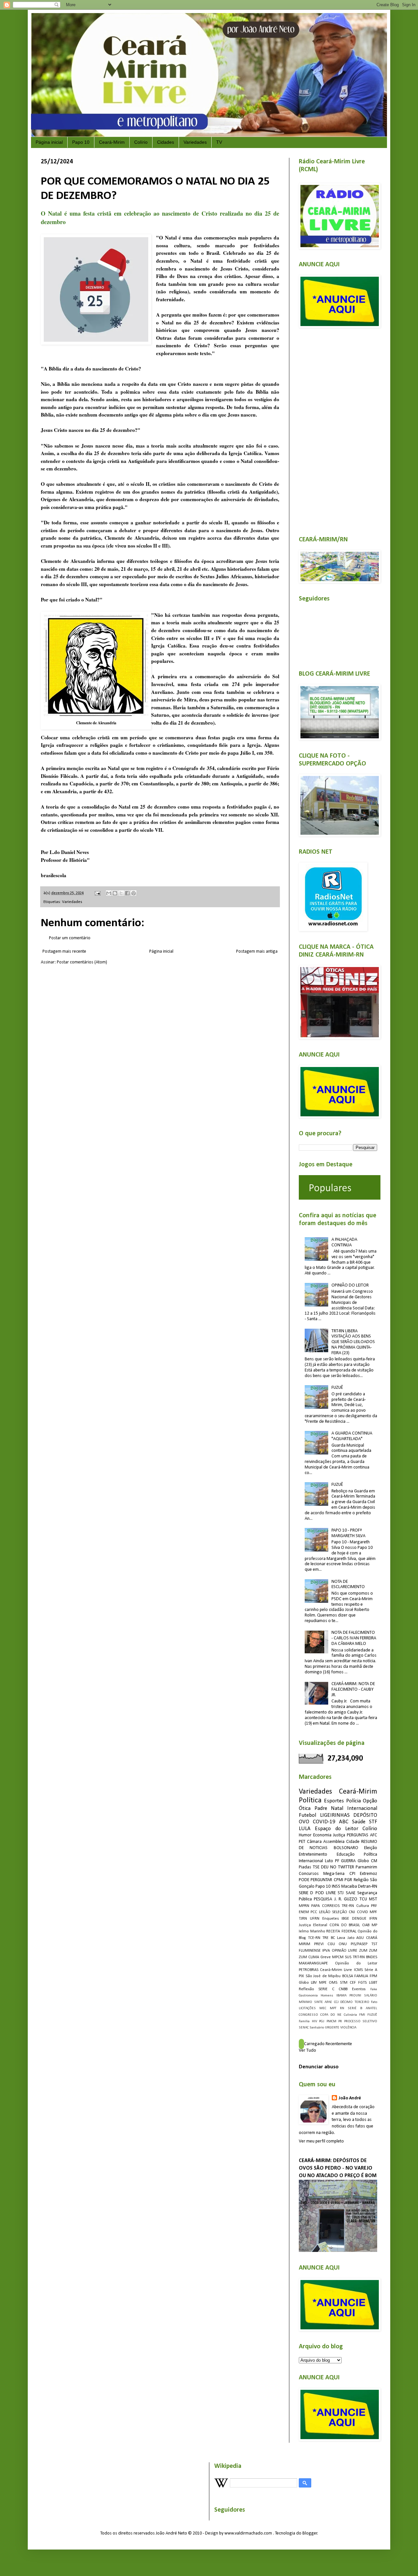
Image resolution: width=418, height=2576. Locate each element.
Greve (326, 1957)
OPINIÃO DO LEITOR (350, 1285)
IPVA (326, 1951)
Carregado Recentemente (328, 2044)
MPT (333, 2008)
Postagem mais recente (64, 952)
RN (342, 2008)
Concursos (309, 1874)
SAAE (351, 1893)
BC (333, 1938)
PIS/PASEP (359, 1944)
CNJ (352, 1912)
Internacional (362, 1808)
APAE (328, 2002)
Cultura (363, 1906)
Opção (370, 1801)
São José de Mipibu (323, 1976)
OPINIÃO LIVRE (345, 1951)
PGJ (322, 2021)
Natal (337, 1808)
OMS (333, 1983)
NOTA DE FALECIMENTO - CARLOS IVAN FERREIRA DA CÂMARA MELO (354, 1638)
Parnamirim (366, 1867)
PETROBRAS (309, 1970)
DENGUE (359, 1919)
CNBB (343, 1989)
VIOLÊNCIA (348, 2028)
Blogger (310, 2533)
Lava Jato (346, 1938)
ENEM (304, 1912)
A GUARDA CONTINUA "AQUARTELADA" (352, 1436)
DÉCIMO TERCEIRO (355, 2002)
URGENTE (332, 2028)
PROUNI (355, 1996)
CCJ (336, 2002)
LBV (314, 1983)
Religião (361, 1880)
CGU (331, 1944)
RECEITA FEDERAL (341, 1931)
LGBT (373, 1983)
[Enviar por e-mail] (109, 893)
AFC (374, 1835)
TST (374, 1944)
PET (302, 1842)
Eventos (359, 1989)
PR (340, 2021)
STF (373, 1822)
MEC (323, 2008)
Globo (304, 1983)
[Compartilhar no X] (121, 893)
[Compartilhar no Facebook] (127, 893)
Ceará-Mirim (112, 142)
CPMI (338, 1880)
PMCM (331, 2021)
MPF (373, 1912)
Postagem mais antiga (257, 952)
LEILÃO (325, 1912)
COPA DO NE (331, 2015)
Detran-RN (368, 1887)
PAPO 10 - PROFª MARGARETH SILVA (348, 1533)
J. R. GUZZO (346, 1899)
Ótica (305, 1808)
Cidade (353, 1842)
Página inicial (49, 142)
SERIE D (306, 1893)
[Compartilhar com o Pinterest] (134, 893)
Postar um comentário (70, 938)
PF (337, 1861)
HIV (314, 2021)
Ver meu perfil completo (321, 2141)
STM (344, 1983)
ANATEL (371, 2008)
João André (350, 2098)
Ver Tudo (307, 2051)
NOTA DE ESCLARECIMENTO (348, 1584)
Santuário (317, 2028)
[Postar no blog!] (115, 893)
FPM (373, 1976)
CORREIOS (331, 1906)
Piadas (305, 1867)
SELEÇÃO (340, 1912)
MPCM (338, 1957)
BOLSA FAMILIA (355, 1976)
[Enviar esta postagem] (97, 893)
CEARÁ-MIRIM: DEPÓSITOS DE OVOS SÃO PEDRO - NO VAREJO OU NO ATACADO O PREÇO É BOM (338, 2168)
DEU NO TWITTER (338, 1867)
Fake (374, 1989)
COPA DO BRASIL (345, 1925)
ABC (344, 1822)
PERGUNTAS (358, 1835)
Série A (371, 1970)
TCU (363, 1899)
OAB (366, 1925)
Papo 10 (81, 142)
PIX (301, 1976)
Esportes (334, 1801)
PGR (348, 1880)
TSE (316, 1867)
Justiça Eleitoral (313, 1925)
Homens (327, 1996)
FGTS (362, 1983)
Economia (322, 1835)
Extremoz (369, 1874)
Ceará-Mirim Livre (336, 1970)
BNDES (372, 1957)
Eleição (371, 1848)
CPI (352, 1874)
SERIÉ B (355, 2008)
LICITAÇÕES (307, 2008)
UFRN (315, 1919)
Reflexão (306, 1989)
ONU (343, 1944)
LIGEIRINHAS (335, 1815)
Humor (305, 1835)
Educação (346, 1854)
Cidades (166, 142)
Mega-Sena (334, 1874)
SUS (348, 1957)
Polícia (354, 1801)
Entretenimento (313, 1854)
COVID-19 (324, 1822)
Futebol (307, 1815)
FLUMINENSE (310, 1951)
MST (373, 1899)
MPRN (304, 1906)
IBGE (345, 1919)
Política (310, 1801)
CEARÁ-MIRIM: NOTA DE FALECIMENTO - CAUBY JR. (353, 1690)
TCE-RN (314, 1938)
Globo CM (367, 1861)
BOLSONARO (346, 1848)
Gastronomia (308, 1996)
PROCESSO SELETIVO (361, 2021)
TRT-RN (359, 1957)
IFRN (373, 1919)
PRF (374, 1906)
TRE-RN (348, 1906)
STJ (341, 1893)
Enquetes (331, 1919)
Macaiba (349, 1887)
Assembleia (334, 1842)
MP (374, 1925)
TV (219, 142)
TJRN (303, 1919)
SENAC (304, 2028)
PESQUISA (323, 1899)
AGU (360, 1938)
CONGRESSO (308, 2015)
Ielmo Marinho (312, 1931)
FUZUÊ (337, 1388)
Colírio (141, 142)
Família (304, 2021)
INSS (336, 1887)
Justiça (339, 1835)
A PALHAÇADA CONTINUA (344, 1242)
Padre (321, 1808)
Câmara (314, 1842)
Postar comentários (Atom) (82, 962)
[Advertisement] (338, 428)
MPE (323, 1983)
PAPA (315, 1906)
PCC (314, 1912)
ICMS (358, 1970)
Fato (374, 2002)
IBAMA (341, 1996)
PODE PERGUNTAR (315, 1880)
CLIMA (314, 1957)
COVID (362, 1912)
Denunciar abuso (319, 2067)
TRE (325, 1938)
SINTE (319, 2002)
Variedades (195, 142)
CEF (353, 1983)
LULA (305, 1829)
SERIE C (326, 1989)
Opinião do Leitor (356, 1963)
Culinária (350, 2015)
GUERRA (348, 1861)
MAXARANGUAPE (313, 1963)
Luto (329, 1861)
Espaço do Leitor (337, 1829)
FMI (362, 2015)
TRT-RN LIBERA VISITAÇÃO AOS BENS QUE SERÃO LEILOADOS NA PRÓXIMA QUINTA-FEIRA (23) (353, 1342)
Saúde (359, 1822)
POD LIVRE (326, 1893)
